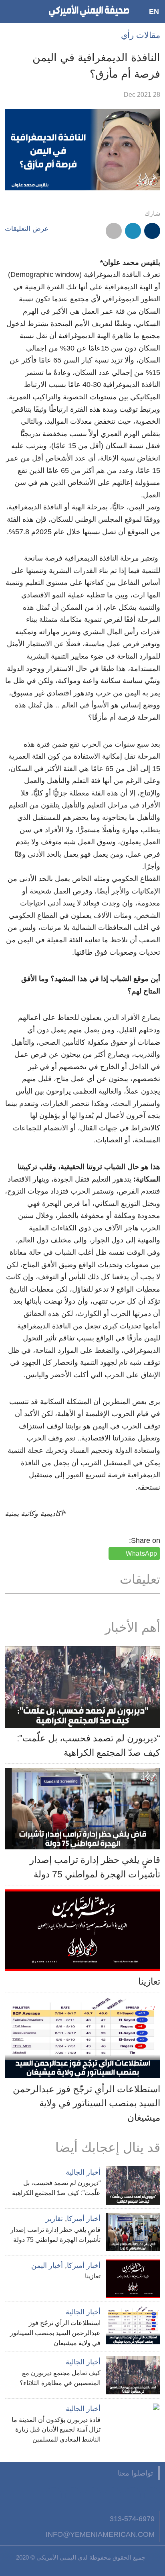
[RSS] (73, 2495)
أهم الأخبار (133, 1627)
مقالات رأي (141, 35)
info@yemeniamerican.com (100, 2534)
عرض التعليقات (27, 229)
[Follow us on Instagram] (93, 2495)
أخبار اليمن (47, 2266)
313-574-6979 (132, 2519)
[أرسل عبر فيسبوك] (152, 231)
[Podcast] (54, 2495)
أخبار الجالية (83, 2172)
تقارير (54, 2219)
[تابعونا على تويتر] (133, 2495)
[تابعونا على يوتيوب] (113, 2495)
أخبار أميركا (84, 2219)
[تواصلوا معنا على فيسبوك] (152, 2495)
